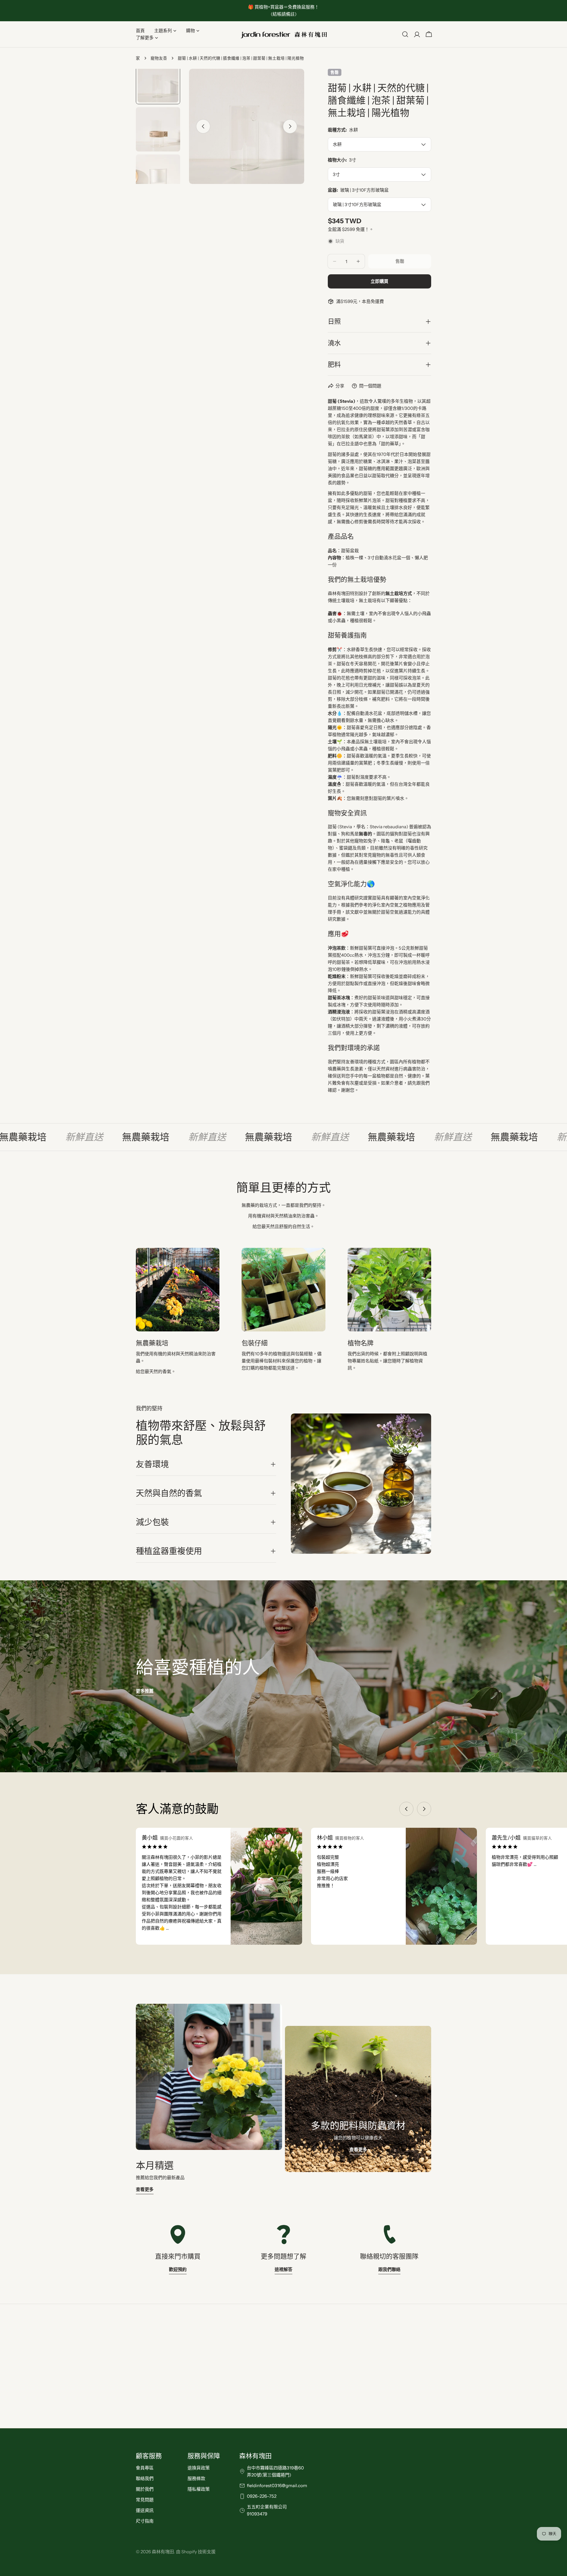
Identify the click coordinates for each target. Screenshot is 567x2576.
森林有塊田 (163, 2552)
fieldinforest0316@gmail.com (277, 2485)
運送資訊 (145, 2510)
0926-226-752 (262, 2496)
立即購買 (379, 281)
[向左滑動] (203, 126)
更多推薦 (145, 1691)
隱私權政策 (199, 2489)
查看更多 (145, 2189)
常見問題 (145, 2500)
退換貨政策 (199, 2468)
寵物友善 (159, 58)
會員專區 (145, 2468)
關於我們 (145, 2489)
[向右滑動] (290, 126)
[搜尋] (405, 34)
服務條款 (196, 2478)
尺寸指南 (145, 2521)
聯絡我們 (145, 2478)
